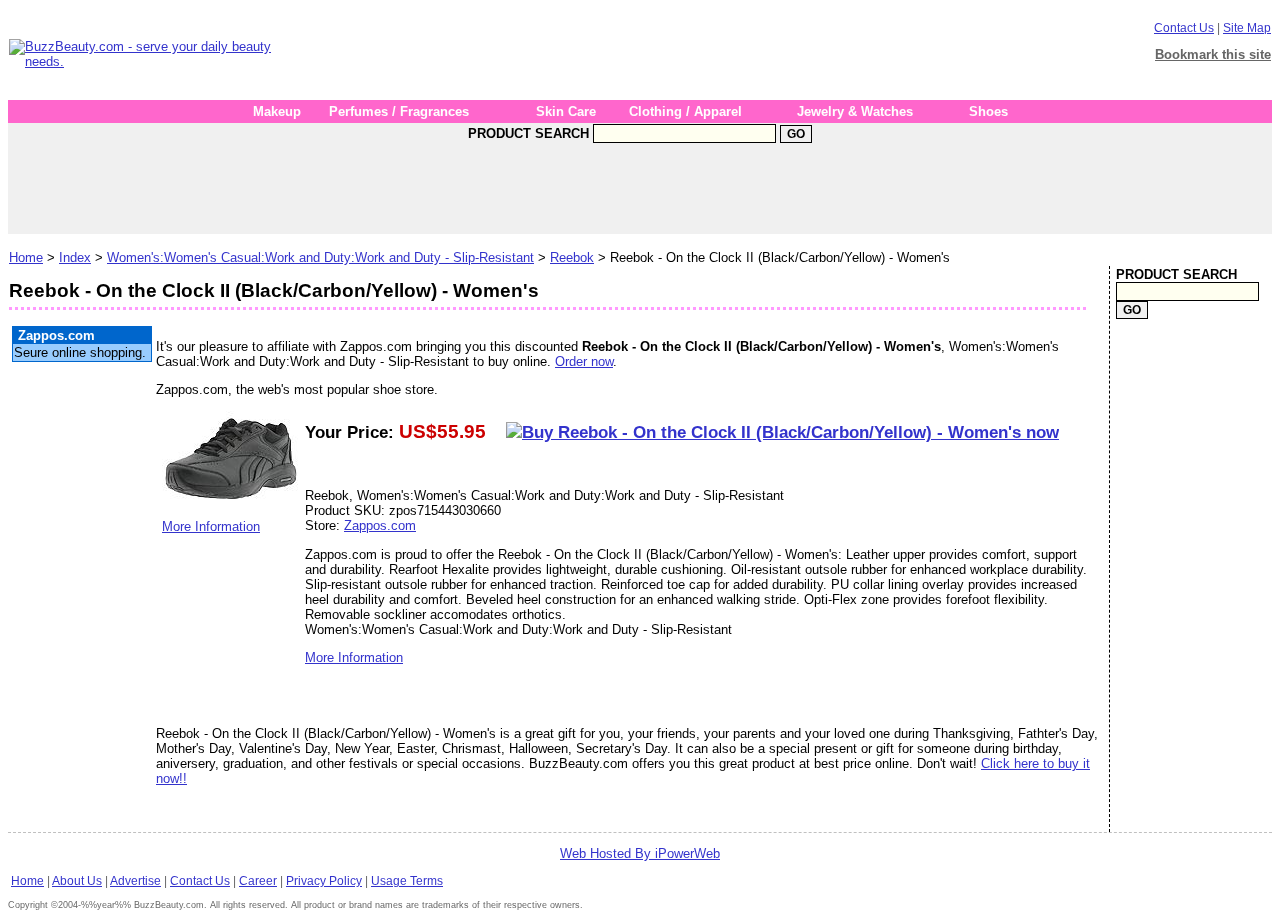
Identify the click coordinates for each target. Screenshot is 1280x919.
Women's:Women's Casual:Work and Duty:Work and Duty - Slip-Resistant (320, 257)
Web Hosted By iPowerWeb (640, 853)
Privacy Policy (324, 881)
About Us (77, 881)
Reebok (572, 257)
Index (75, 257)
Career (258, 881)
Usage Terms (407, 881)
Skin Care (566, 111)
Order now (584, 361)
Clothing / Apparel (685, 111)
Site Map (1247, 28)
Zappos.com (380, 525)
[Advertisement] (655, 54)
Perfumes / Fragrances (399, 111)
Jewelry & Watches (855, 111)
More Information (211, 526)
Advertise (135, 881)
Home (26, 257)
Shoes (988, 111)
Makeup (277, 111)
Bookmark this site (1213, 54)
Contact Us (1184, 28)
